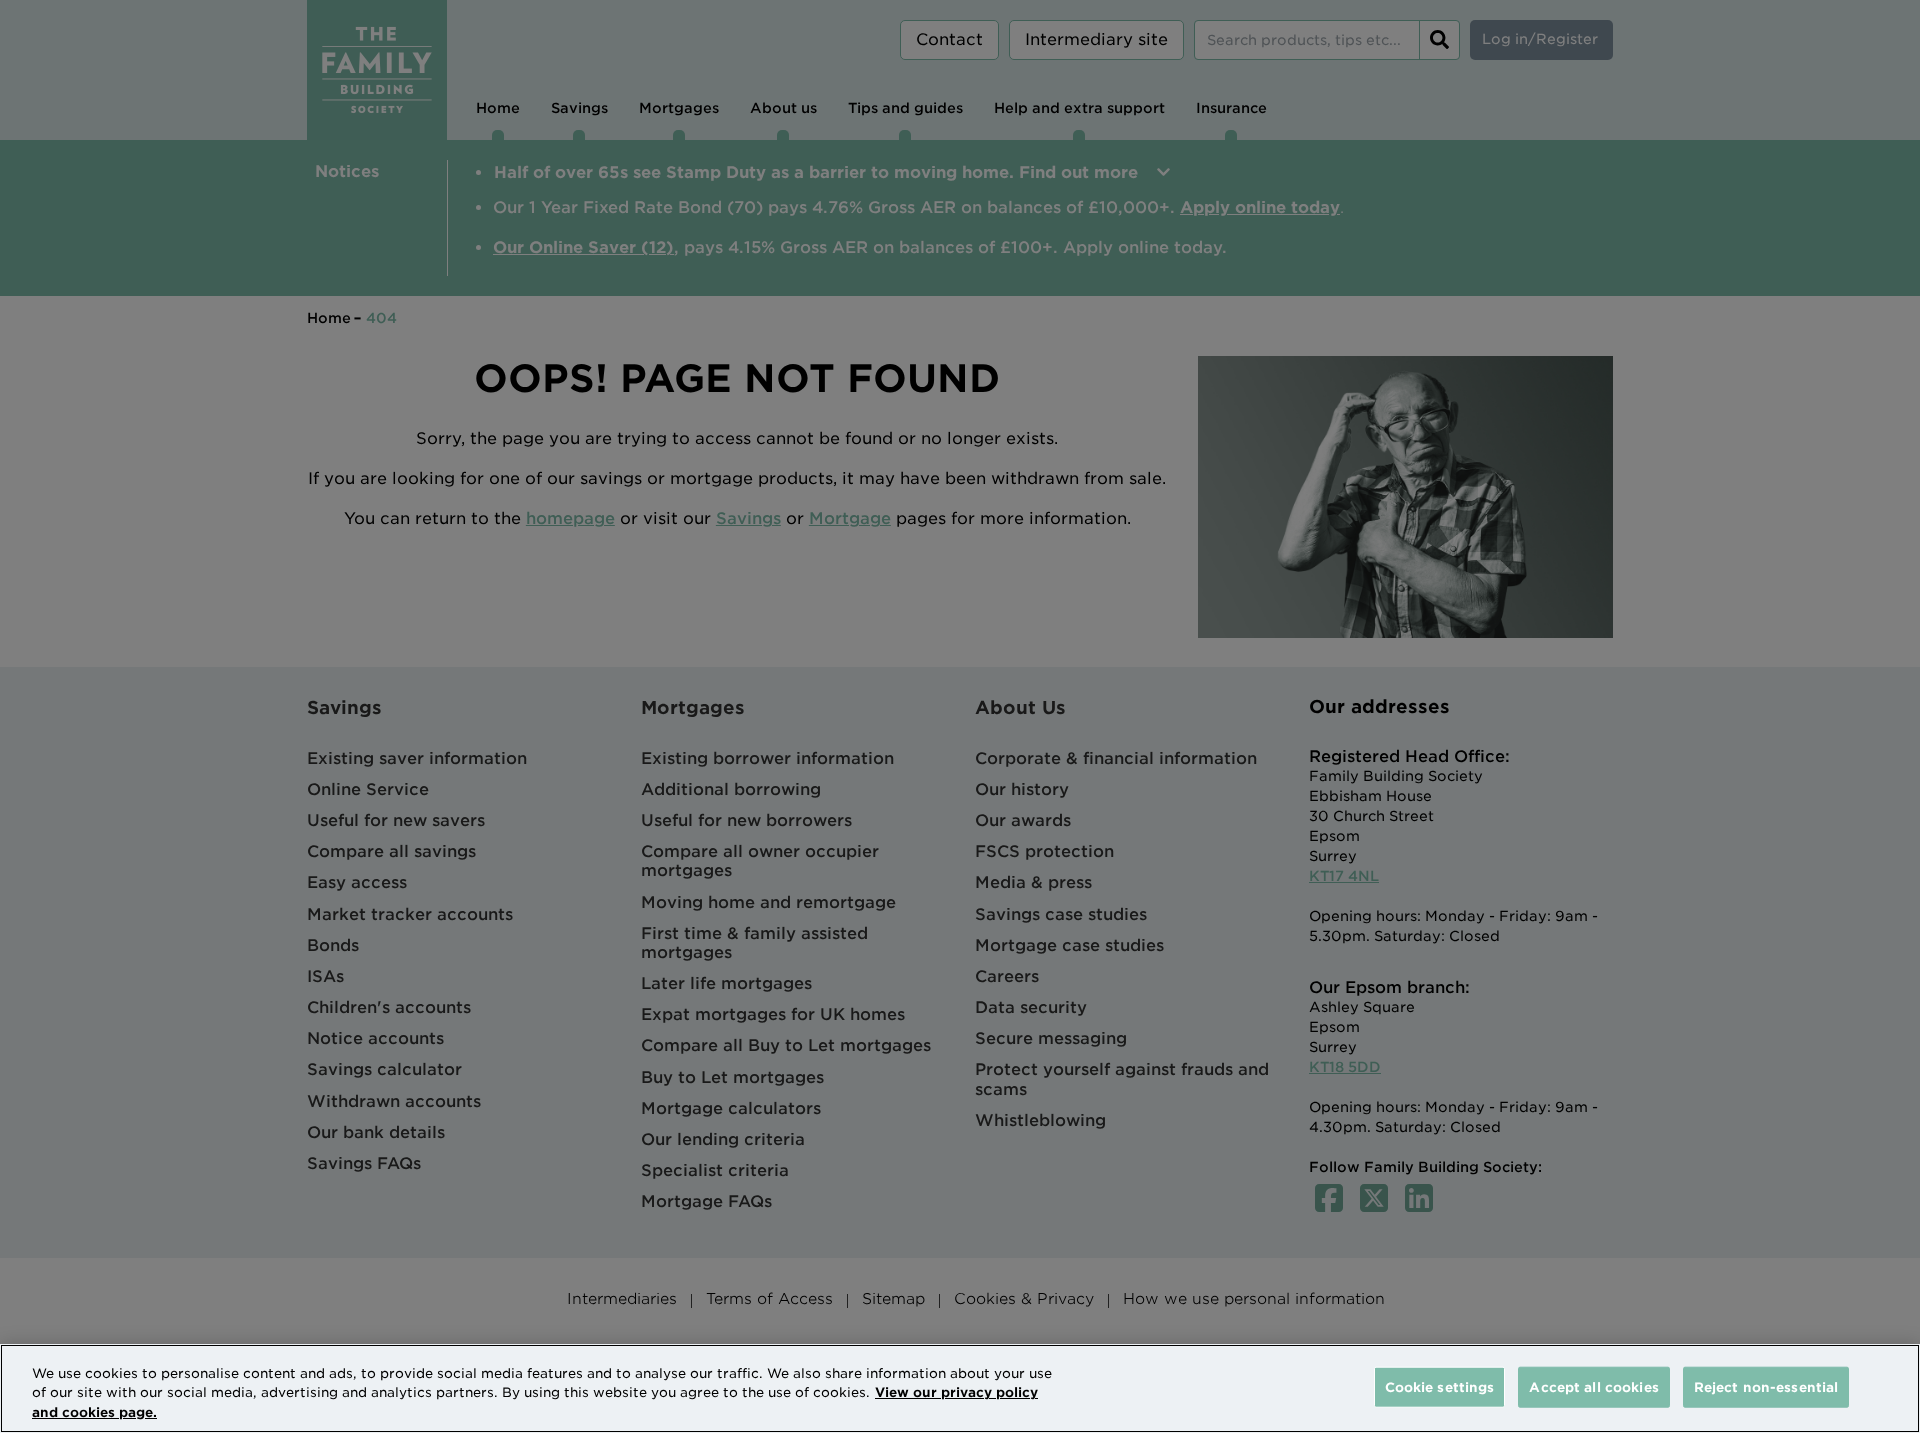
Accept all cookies (1593, 1386)
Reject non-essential (1766, 1386)
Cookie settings (1440, 1386)
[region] (960, 1388)
